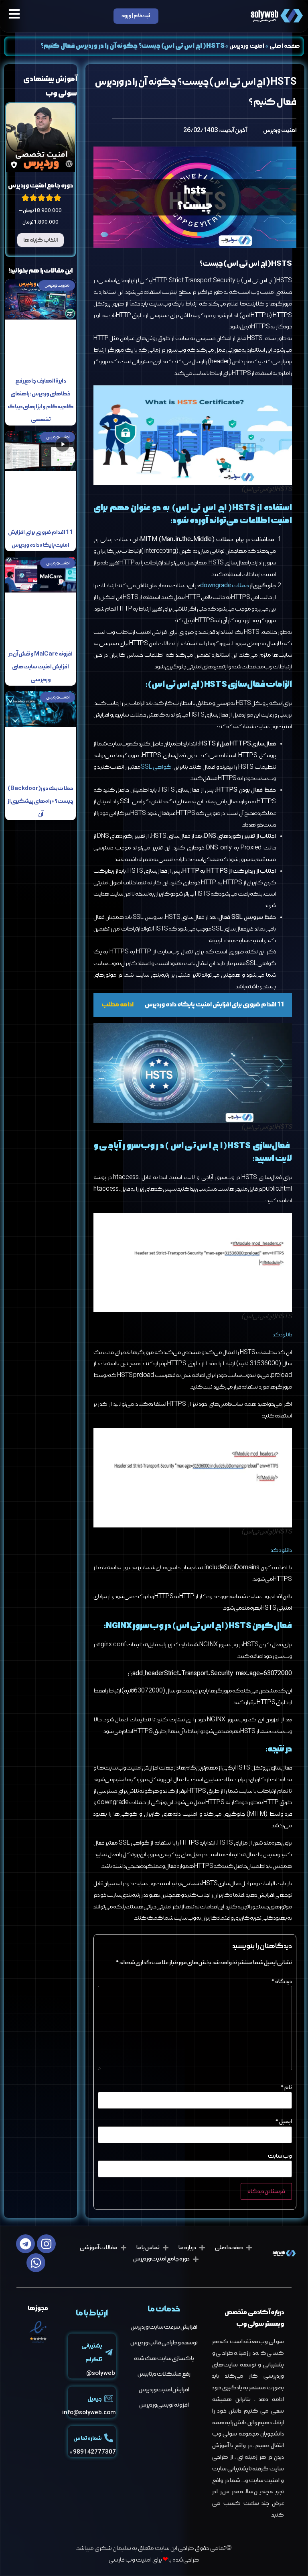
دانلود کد (282, 1335)
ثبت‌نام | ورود (136, 16)
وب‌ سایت (280, 2156)
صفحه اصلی (285, 46)
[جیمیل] (109, 2399)
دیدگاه (282, 1981)
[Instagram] (46, 2244)
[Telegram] (25, 2244)
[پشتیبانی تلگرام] (109, 2352)
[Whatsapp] (36, 2263)
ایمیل (284, 2122)
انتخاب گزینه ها (41, 240)
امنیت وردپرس (247, 46)
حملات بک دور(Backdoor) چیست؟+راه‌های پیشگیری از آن (41, 801)
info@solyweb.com (89, 2413)
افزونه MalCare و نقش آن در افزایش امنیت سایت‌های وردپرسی (41, 667)
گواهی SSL (156, 767)
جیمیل (95, 2399)
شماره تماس (88, 2439)
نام (286, 2087)
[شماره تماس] (109, 2438)
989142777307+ (93, 2452)
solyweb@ (100, 2373)
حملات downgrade (224, 586)
